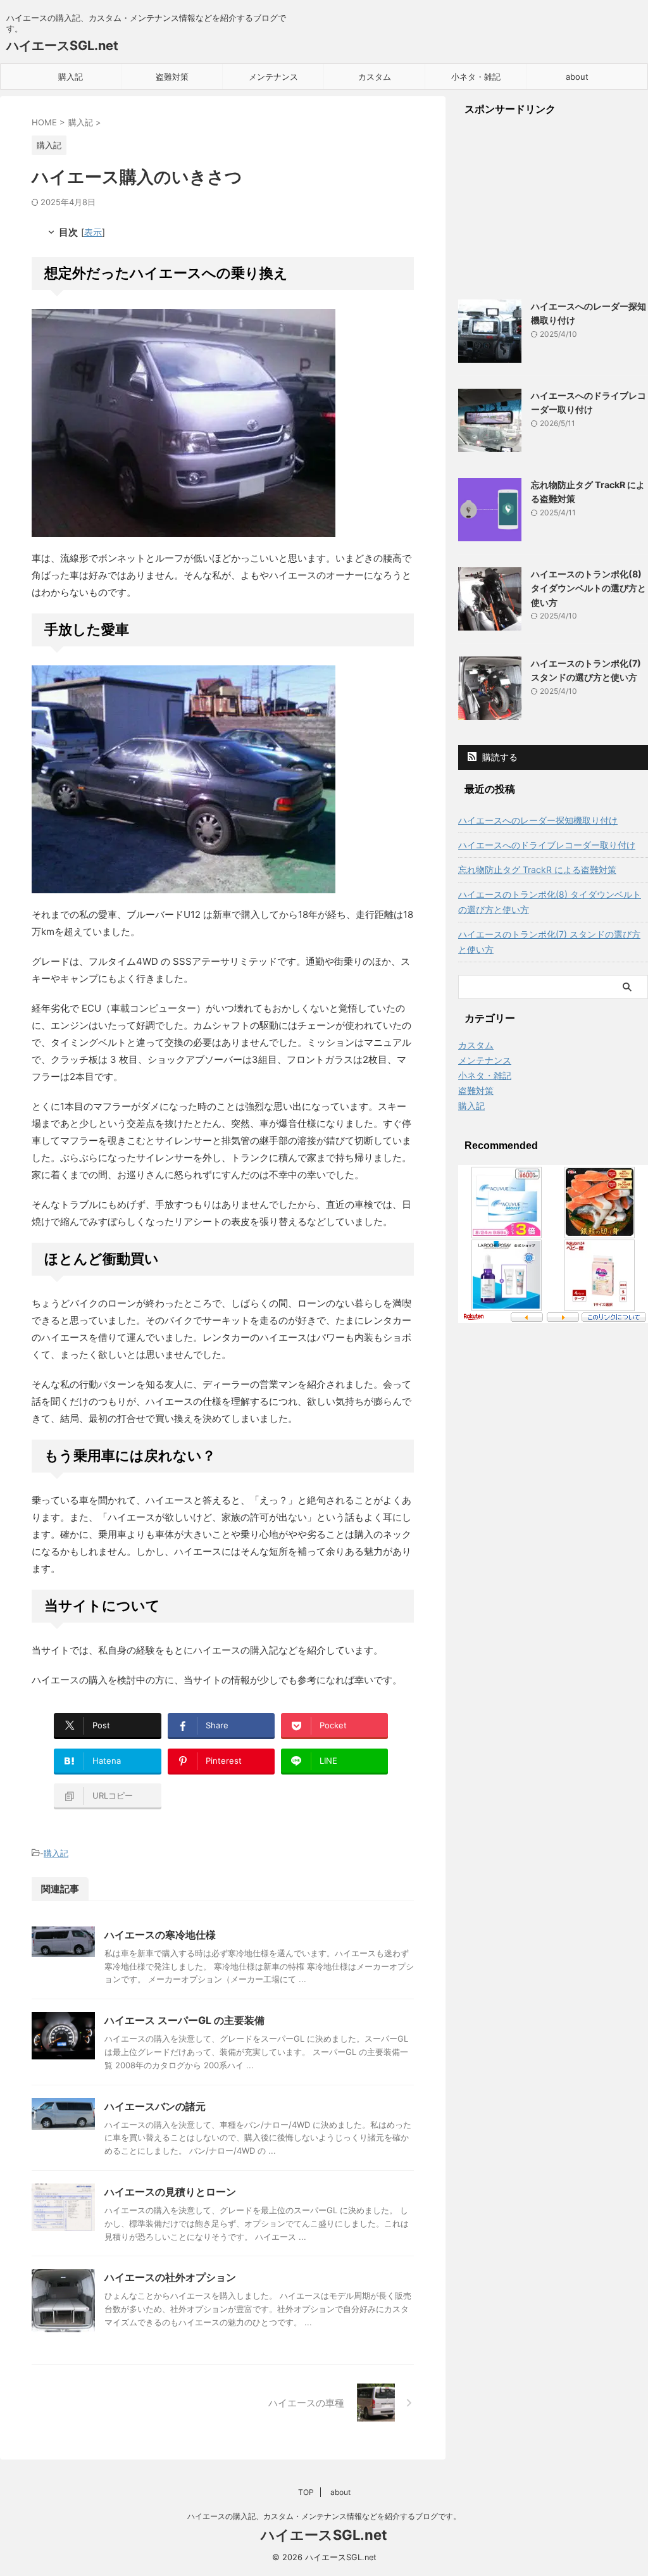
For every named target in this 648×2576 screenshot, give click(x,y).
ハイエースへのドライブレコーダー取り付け (547, 845)
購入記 (71, 77)
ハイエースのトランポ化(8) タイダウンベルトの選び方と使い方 (589, 588)
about (577, 77)
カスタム (375, 77)
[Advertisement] (553, 208)
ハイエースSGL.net (62, 46)
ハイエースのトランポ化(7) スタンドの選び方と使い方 (549, 942)
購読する (499, 757)
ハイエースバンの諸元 (155, 2106)
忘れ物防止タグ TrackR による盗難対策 (537, 870)
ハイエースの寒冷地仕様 (160, 1935)
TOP (306, 2492)
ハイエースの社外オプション (170, 2277)
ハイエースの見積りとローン (170, 2192)
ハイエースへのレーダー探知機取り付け (538, 820)
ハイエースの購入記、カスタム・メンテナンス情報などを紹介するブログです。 (324, 2516)
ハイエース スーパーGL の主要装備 (184, 2020)
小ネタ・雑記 (476, 77)
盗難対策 (172, 77)
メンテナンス (273, 77)
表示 (93, 232)
